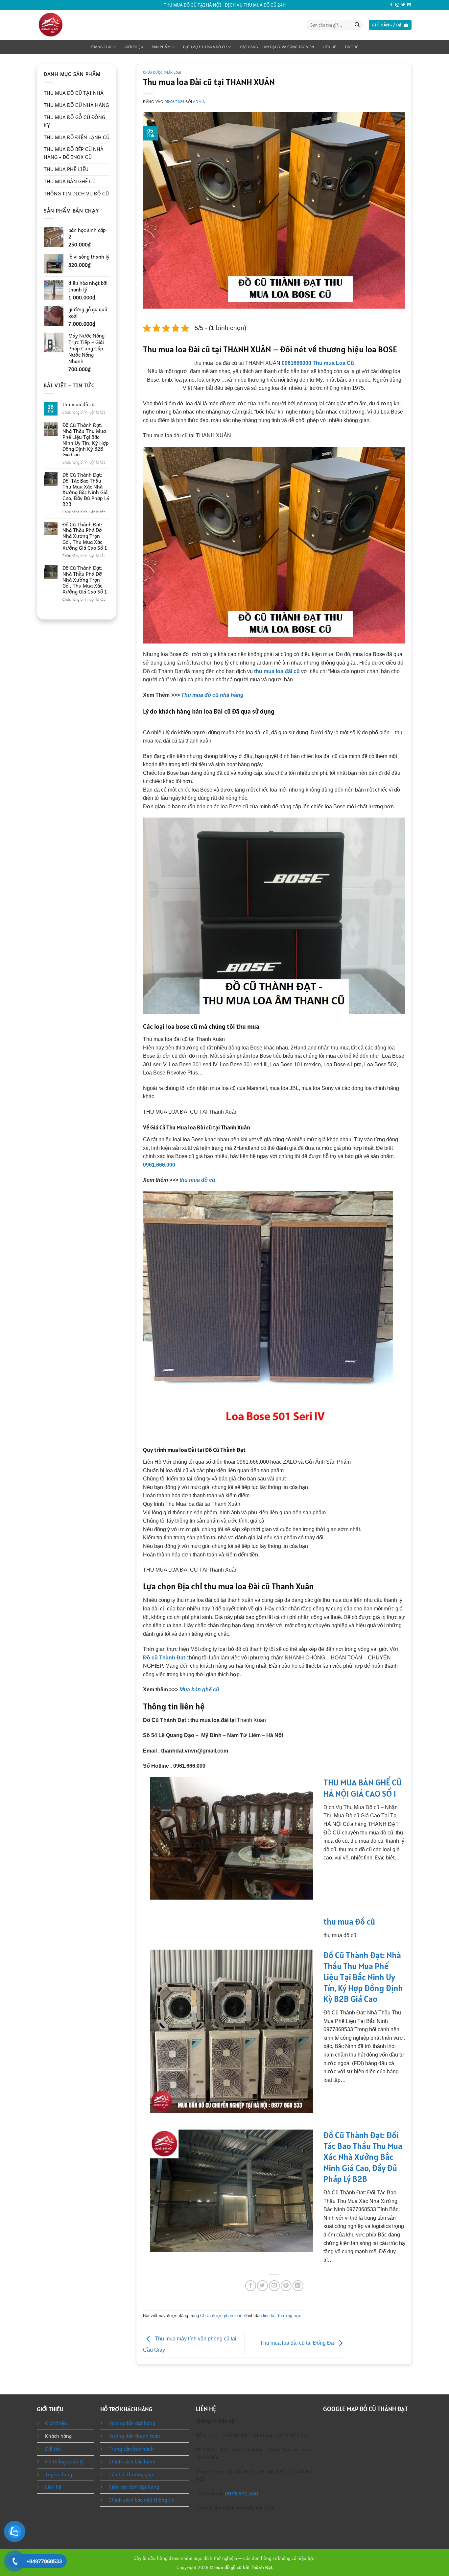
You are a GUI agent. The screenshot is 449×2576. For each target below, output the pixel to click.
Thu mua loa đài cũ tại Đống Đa (298, 2343)
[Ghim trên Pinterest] (286, 2286)
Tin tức (351, 47)
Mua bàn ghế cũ (199, 1690)
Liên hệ (330, 47)
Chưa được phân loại (162, 72)
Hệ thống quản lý (64, 2462)
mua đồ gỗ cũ (228, 2567)
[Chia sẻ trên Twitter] (262, 2286)
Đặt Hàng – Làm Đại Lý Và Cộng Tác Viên (277, 47)
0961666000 (296, 363)
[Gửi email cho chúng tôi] (409, 5)
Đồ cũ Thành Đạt (164, 1658)
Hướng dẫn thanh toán (134, 2436)
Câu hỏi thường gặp (131, 2474)
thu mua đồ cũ (79, 405)
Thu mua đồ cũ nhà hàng (212, 695)
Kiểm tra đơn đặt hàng (134, 2487)
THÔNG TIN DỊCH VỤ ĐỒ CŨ (76, 193)
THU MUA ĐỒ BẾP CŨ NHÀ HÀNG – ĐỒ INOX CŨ (74, 153)
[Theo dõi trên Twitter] (403, 5)
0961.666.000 (159, 1165)
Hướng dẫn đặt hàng (132, 2423)
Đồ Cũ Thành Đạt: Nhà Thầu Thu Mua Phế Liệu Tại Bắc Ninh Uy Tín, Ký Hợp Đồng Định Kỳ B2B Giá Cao (86, 440)
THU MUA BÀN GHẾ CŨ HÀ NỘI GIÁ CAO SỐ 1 (363, 1788)
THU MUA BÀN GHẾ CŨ (70, 181)
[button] (390, 25)
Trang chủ (101, 47)
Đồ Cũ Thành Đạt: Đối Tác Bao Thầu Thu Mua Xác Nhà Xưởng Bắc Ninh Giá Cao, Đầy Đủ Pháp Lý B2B (86, 490)
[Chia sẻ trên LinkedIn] (298, 2286)
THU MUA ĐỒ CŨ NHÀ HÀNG (76, 105)
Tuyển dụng (59, 2474)
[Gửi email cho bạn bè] (274, 2286)
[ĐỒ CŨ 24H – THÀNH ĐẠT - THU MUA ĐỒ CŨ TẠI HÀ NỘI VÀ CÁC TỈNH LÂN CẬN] (64, 25)
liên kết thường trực (282, 2316)
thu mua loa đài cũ (277, 671)
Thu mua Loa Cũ (333, 363)
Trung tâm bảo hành (131, 2449)
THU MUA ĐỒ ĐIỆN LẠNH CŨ (77, 137)
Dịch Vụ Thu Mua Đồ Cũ (205, 47)
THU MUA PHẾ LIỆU (66, 169)
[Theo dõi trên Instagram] (397, 5)
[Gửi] (357, 25)
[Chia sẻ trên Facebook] (251, 2286)
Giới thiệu (134, 47)
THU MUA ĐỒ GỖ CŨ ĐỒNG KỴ (74, 121)
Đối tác (53, 2449)
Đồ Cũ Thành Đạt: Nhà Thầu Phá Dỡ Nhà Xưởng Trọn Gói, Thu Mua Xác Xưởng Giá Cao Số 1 (85, 536)
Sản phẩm (161, 47)
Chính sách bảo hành (132, 2462)
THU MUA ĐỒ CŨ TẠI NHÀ (74, 93)
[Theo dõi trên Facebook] (391, 5)
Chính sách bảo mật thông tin (142, 2500)
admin (199, 102)
